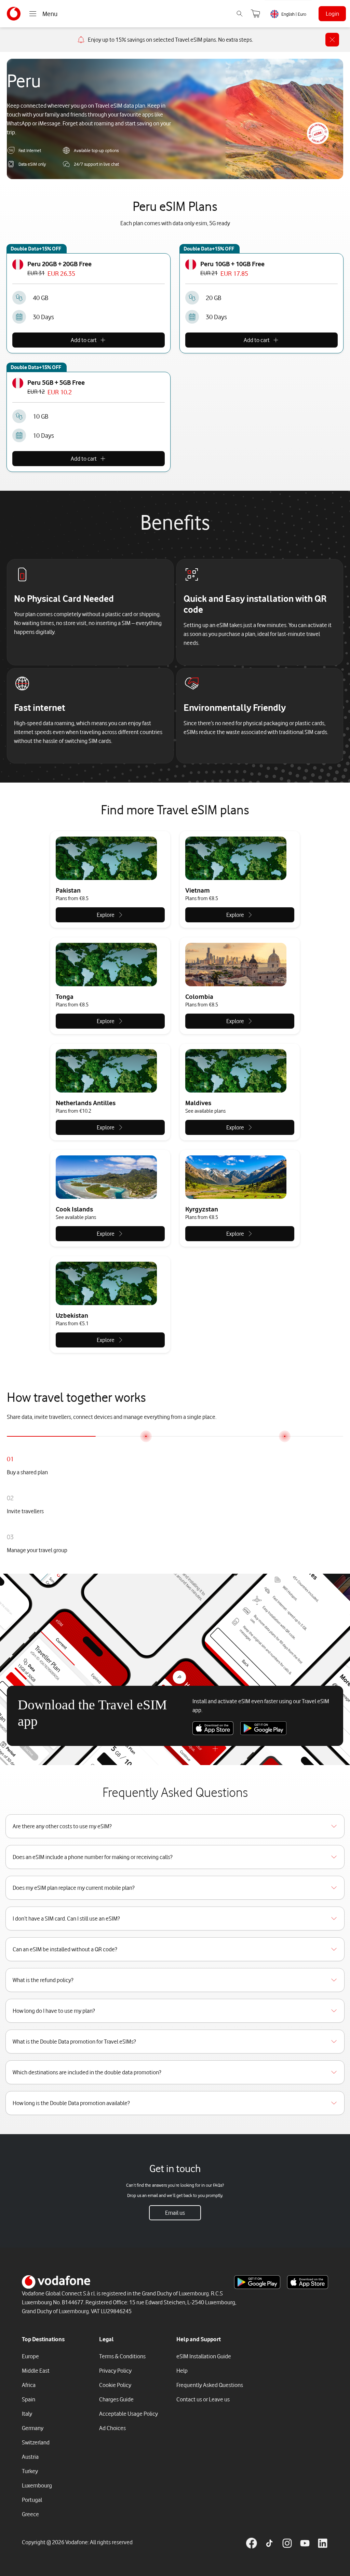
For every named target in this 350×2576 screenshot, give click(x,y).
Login (332, 14)
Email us (175, 2213)
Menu (50, 14)
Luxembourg (37, 2485)
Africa (29, 2385)
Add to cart (84, 340)
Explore (106, 915)
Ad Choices (112, 2428)
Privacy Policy (115, 2371)
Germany (33, 2428)
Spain (29, 2399)
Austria (30, 2457)
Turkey (30, 2471)
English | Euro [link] (294, 14)
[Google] (263, 1728)
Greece (30, 2514)
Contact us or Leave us (203, 2399)
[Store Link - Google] (257, 2282)
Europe (30, 2356)
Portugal (32, 2500)
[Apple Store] (308, 2282)
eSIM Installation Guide (204, 2356)
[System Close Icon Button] (332, 40)
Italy (27, 2414)
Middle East (36, 2371)
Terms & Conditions (122, 2356)
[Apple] (213, 1728)
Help (182, 2371)
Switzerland (36, 2442)
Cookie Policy (115, 2385)
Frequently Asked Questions (210, 2385)
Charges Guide (116, 2399)
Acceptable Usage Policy (129, 2414)
